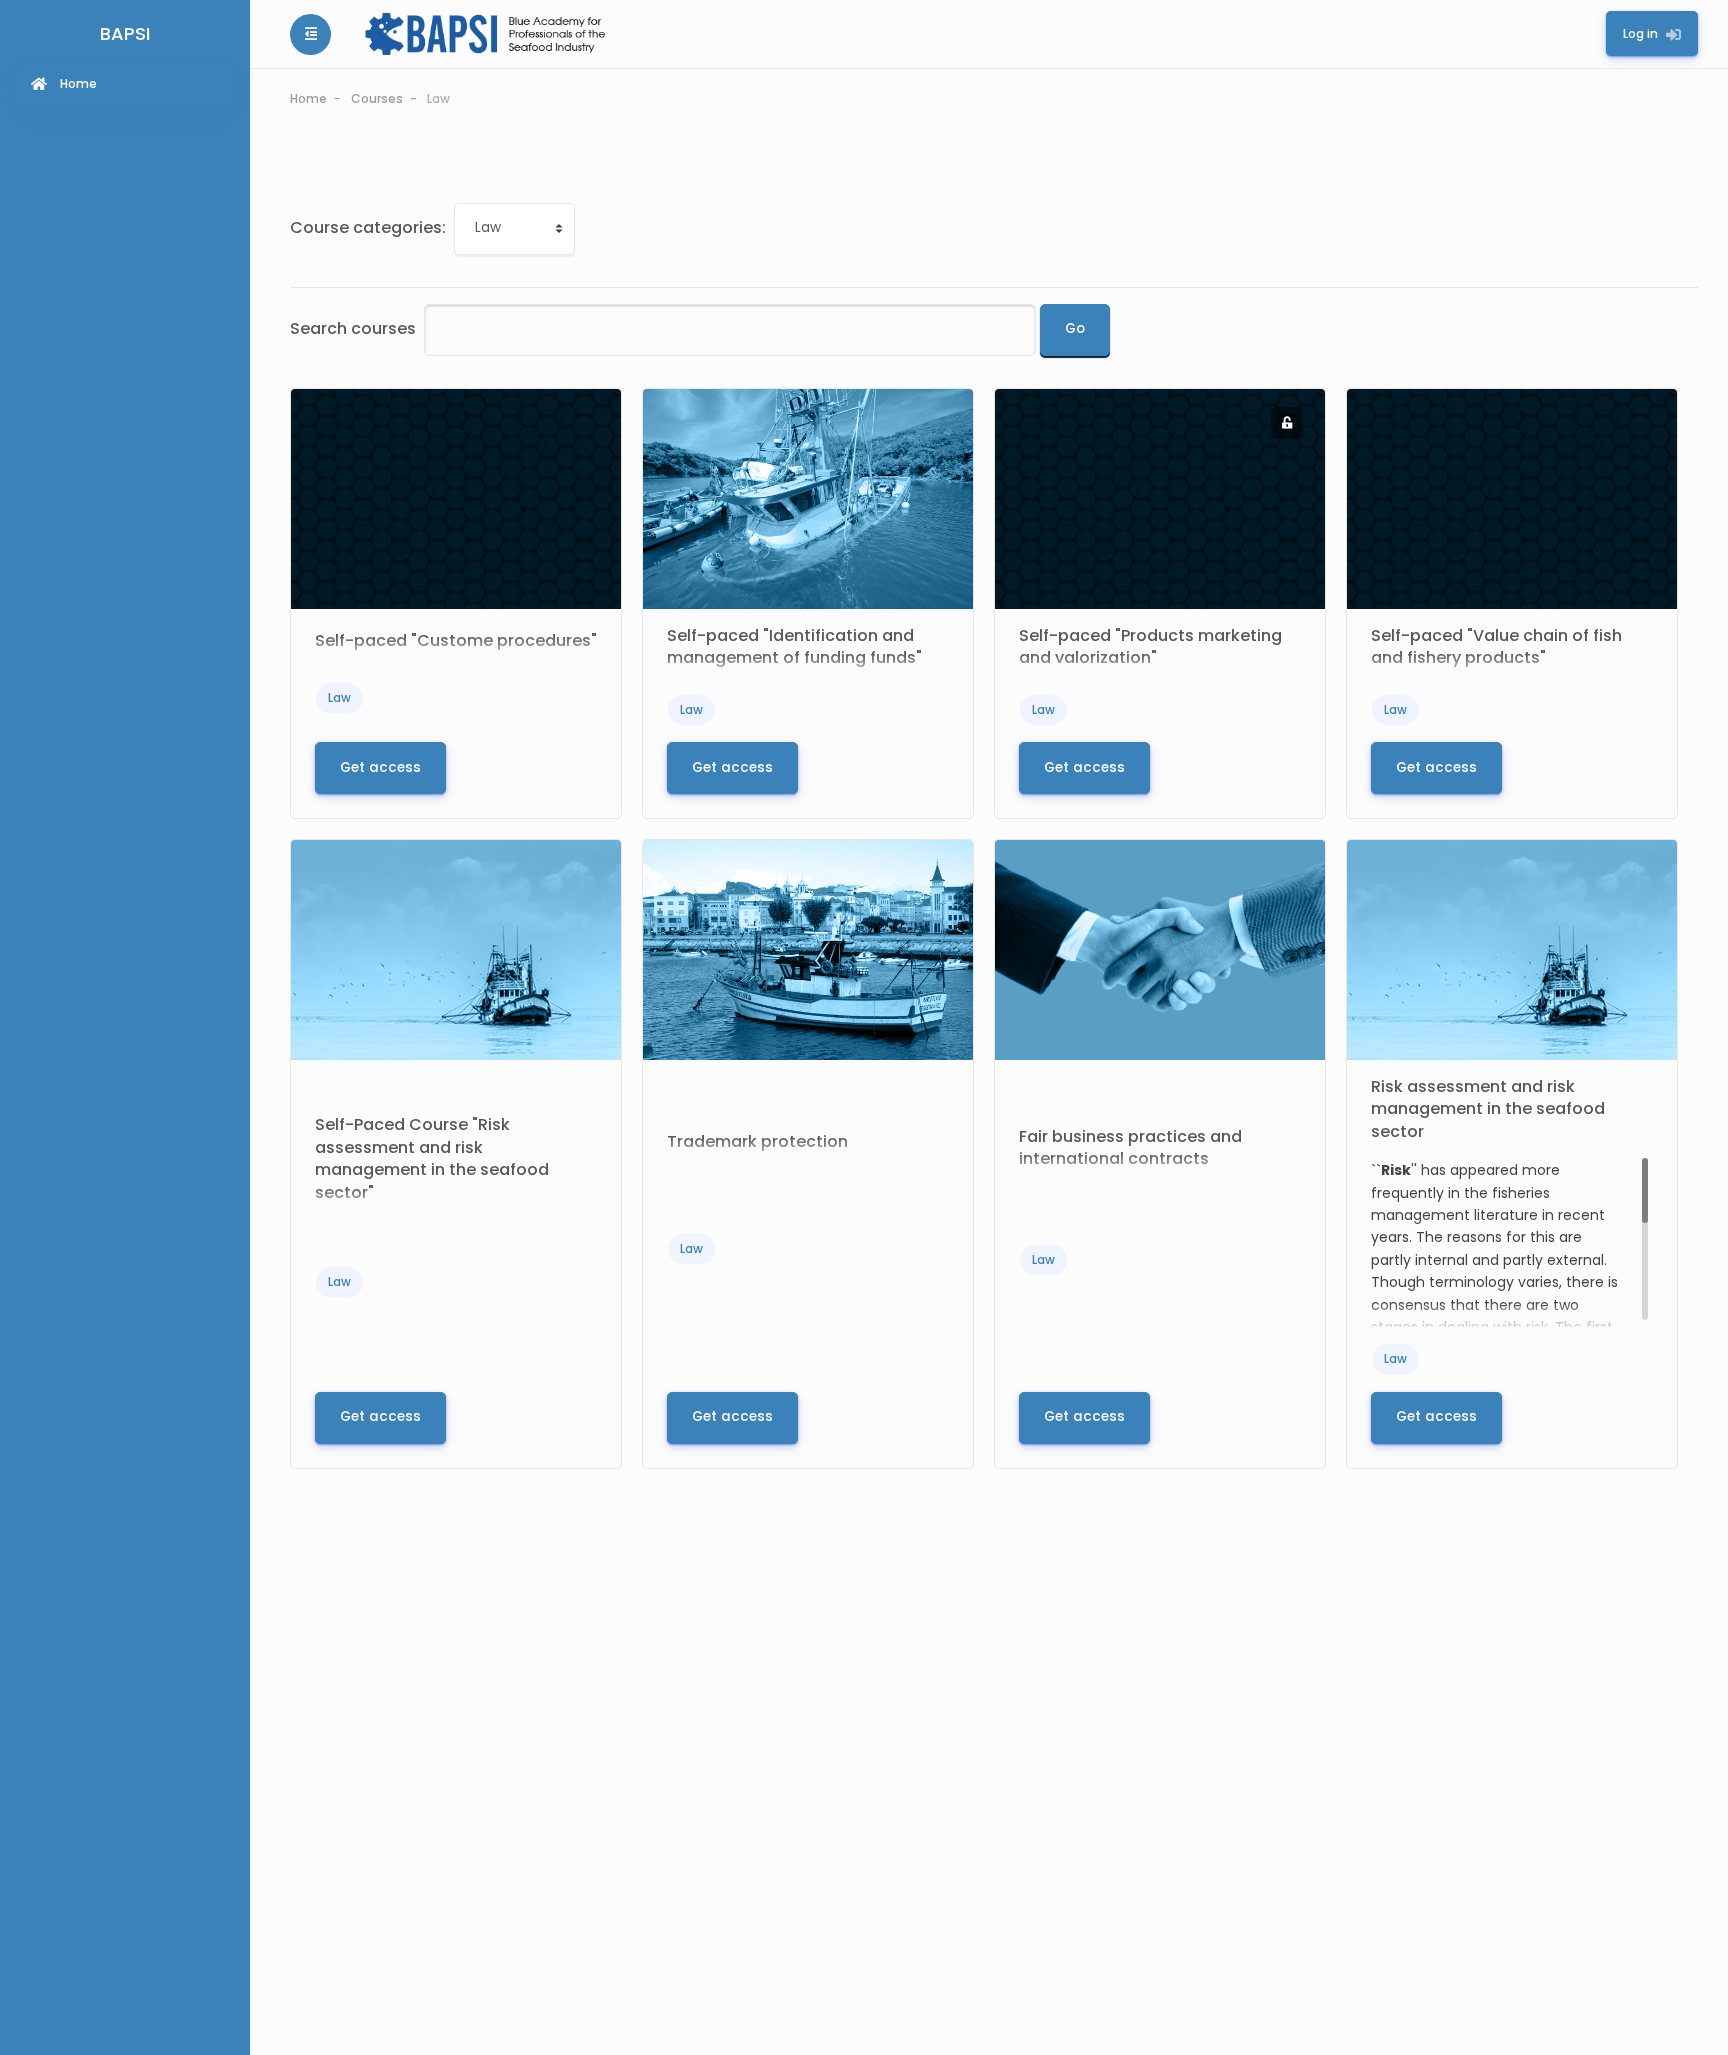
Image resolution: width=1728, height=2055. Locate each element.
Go (1075, 328)
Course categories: (368, 227)
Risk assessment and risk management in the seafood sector (1488, 1109)
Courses (377, 98)
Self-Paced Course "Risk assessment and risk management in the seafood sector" (432, 1158)
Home (308, 98)
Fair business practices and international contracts (1130, 1147)
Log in (1640, 33)
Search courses (353, 328)
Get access (380, 767)
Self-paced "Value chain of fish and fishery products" (1496, 646)
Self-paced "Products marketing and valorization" (1150, 646)
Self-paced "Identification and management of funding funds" (794, 646)
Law (438, 98)
